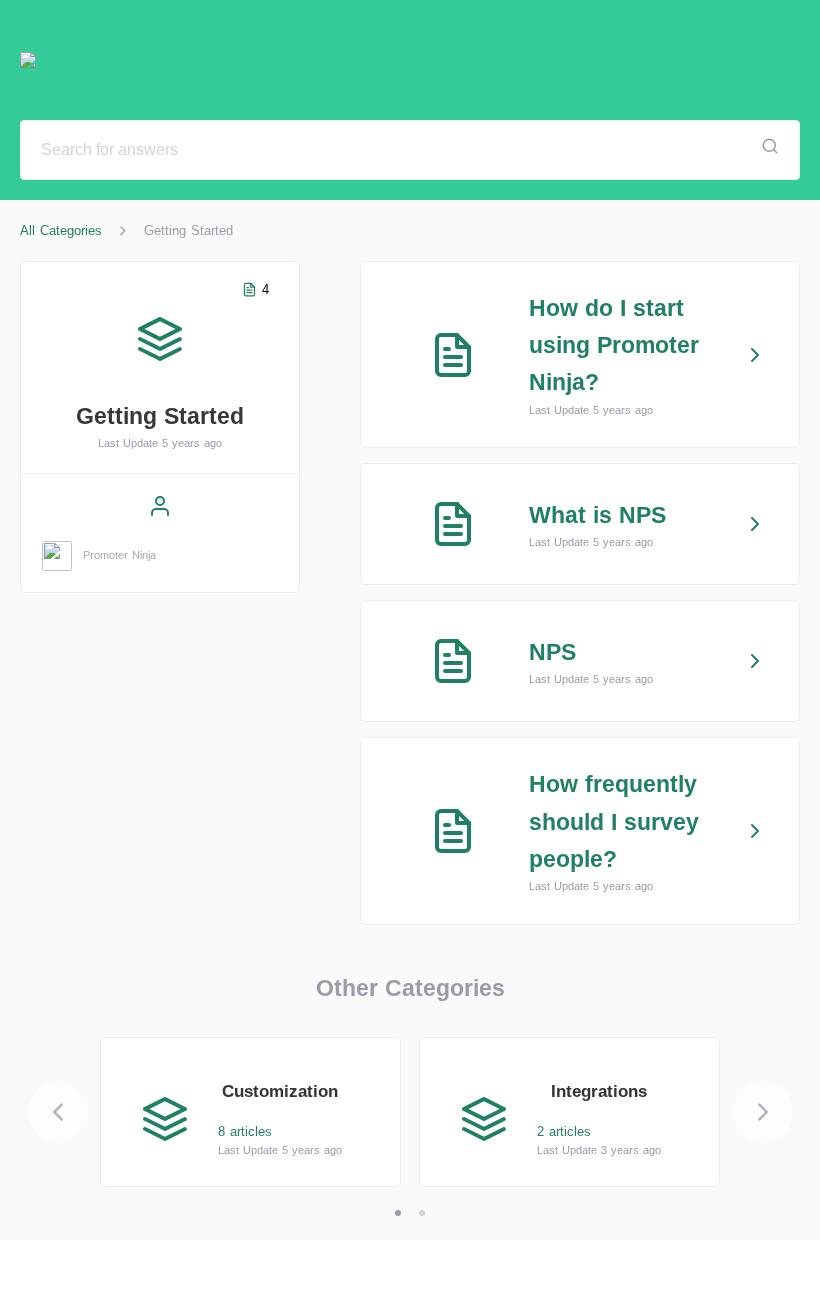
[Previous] (58, 1112)
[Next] (763, 1112)
